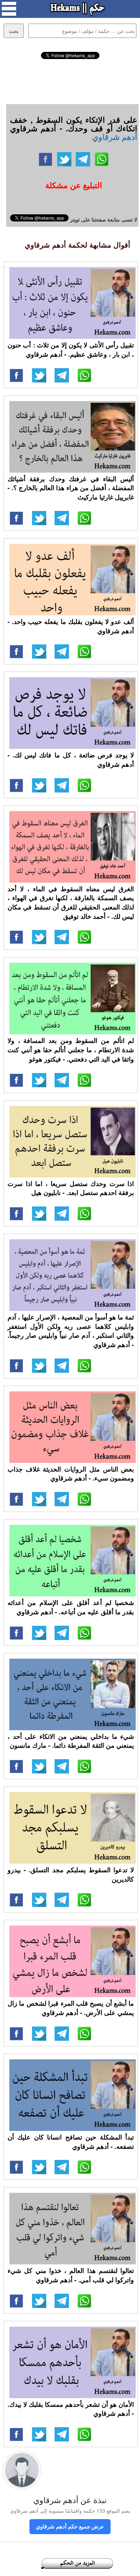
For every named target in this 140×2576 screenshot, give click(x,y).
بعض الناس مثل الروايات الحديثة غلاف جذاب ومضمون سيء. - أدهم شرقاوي (71, 1474)
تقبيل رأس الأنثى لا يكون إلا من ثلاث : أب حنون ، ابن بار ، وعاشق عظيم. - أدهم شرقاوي (71, 350)
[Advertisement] (70, 80)
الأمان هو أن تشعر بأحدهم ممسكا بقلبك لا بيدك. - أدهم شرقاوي (71, 2409)
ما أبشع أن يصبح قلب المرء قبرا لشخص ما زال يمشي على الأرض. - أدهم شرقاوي (71, 2008)
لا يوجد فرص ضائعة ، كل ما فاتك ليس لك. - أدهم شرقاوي (71, 760)
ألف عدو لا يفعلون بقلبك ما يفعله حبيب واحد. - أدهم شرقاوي (71, 626)
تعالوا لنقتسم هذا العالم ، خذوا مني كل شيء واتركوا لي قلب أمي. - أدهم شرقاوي (71, 2275)
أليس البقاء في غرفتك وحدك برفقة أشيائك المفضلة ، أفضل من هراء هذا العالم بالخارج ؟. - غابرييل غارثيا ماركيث (71, 488)
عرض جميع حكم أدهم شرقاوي (70, 2526)
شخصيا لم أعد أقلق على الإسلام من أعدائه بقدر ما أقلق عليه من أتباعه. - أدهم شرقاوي (71, 1607)
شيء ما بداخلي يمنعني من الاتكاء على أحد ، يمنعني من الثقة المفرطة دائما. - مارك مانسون (71, 1741)
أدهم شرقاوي (115, 137)
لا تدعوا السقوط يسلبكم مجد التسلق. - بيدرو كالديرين (71, 1874)
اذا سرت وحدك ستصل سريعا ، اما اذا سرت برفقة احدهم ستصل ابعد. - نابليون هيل (71, 1188)
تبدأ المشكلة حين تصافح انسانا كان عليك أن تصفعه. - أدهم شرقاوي (71, 2142)
